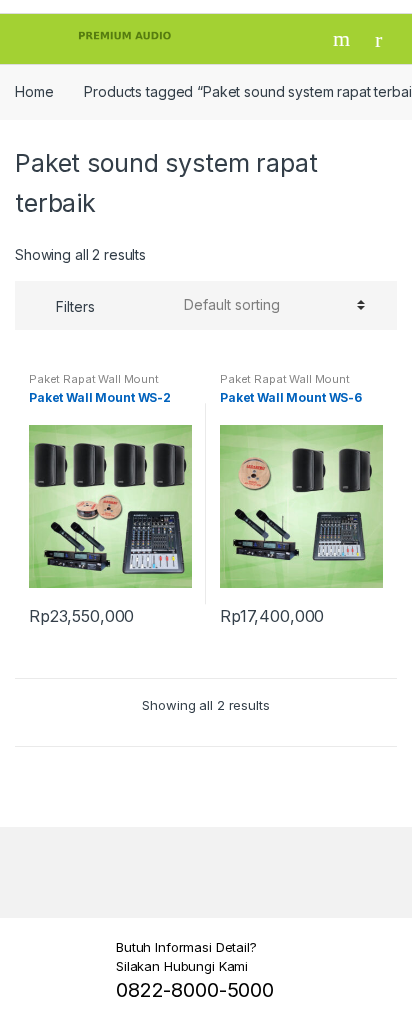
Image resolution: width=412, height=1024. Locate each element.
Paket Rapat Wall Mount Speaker (94, 385)
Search (344, 39)
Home (34, 91)
